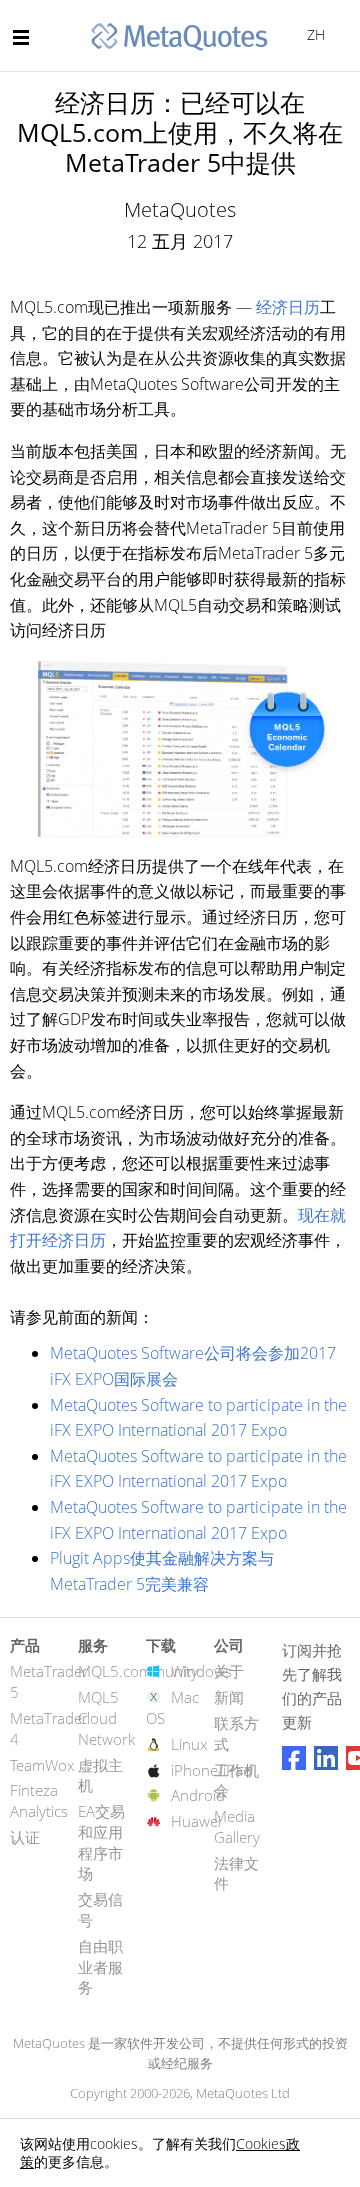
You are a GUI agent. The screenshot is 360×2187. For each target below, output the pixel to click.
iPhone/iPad (211, 1770)
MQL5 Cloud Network (106, 1718)
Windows (201, 1671)
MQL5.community (138, 1671)
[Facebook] (294, 1758)
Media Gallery (237, 1826)
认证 (25, 1837)
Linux (189, 1744)
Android (198, 1795)
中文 (312, 34)
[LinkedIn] (326, 1758)
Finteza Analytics (39, 1800)
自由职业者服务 (100, 1967)
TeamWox (42, 1765)
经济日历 (288, 307)
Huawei (196, 1821)
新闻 (229, 1697)
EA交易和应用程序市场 (101, 1842)
